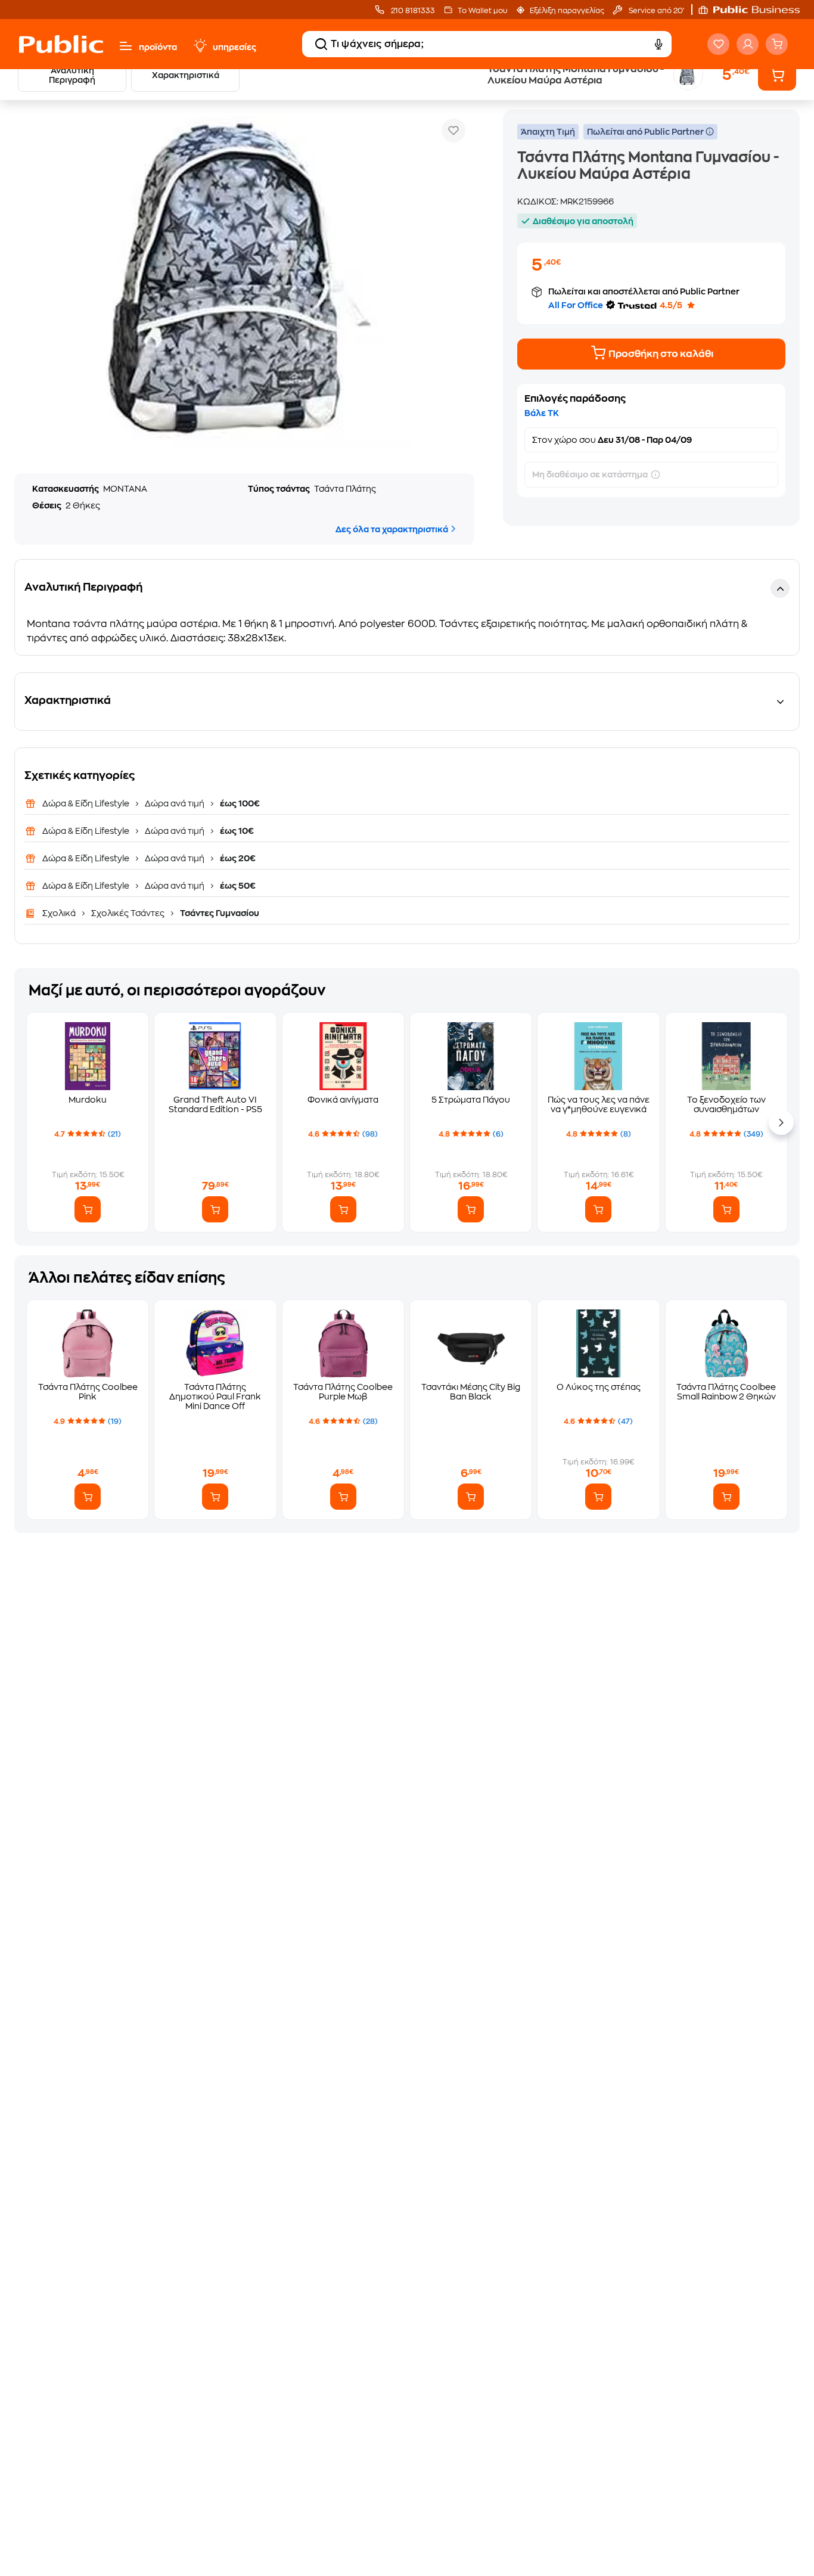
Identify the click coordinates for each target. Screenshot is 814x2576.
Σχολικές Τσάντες (128, 913)
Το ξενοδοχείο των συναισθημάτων (726, 1104)
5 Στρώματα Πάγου (471, 1100)
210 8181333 (412, 11)
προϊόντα (158, 47)
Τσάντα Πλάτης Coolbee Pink (88, 1392)
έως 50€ (237, 886)
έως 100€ (239, 803)
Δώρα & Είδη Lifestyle (87, 803)
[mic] (658, 44)
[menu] (126, 46)
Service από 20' (655, 11)
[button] (755, 10)
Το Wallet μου (482, 11)
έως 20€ (237, 858)
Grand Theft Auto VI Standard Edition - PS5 (215, 1104)
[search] (321, 44)
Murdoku (88, 1100)
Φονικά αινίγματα (343, 1100)
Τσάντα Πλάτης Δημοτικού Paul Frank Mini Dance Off (215, 1396)
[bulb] (200, 46)
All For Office (576, 305)
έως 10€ (236, 831)
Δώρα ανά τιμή (175, 803)
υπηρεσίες (234, 47)
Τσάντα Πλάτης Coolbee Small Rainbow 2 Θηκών (726, 1392)
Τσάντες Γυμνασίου (219, 913)
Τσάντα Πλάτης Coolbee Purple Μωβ (343, 1392)
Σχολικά (60, 913)
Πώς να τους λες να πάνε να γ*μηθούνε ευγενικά (599, 1104)
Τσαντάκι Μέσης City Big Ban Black (471, 1392)
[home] (61, 44)
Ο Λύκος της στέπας (599, 1387)
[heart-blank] (718, 44)
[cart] (777, 44)
